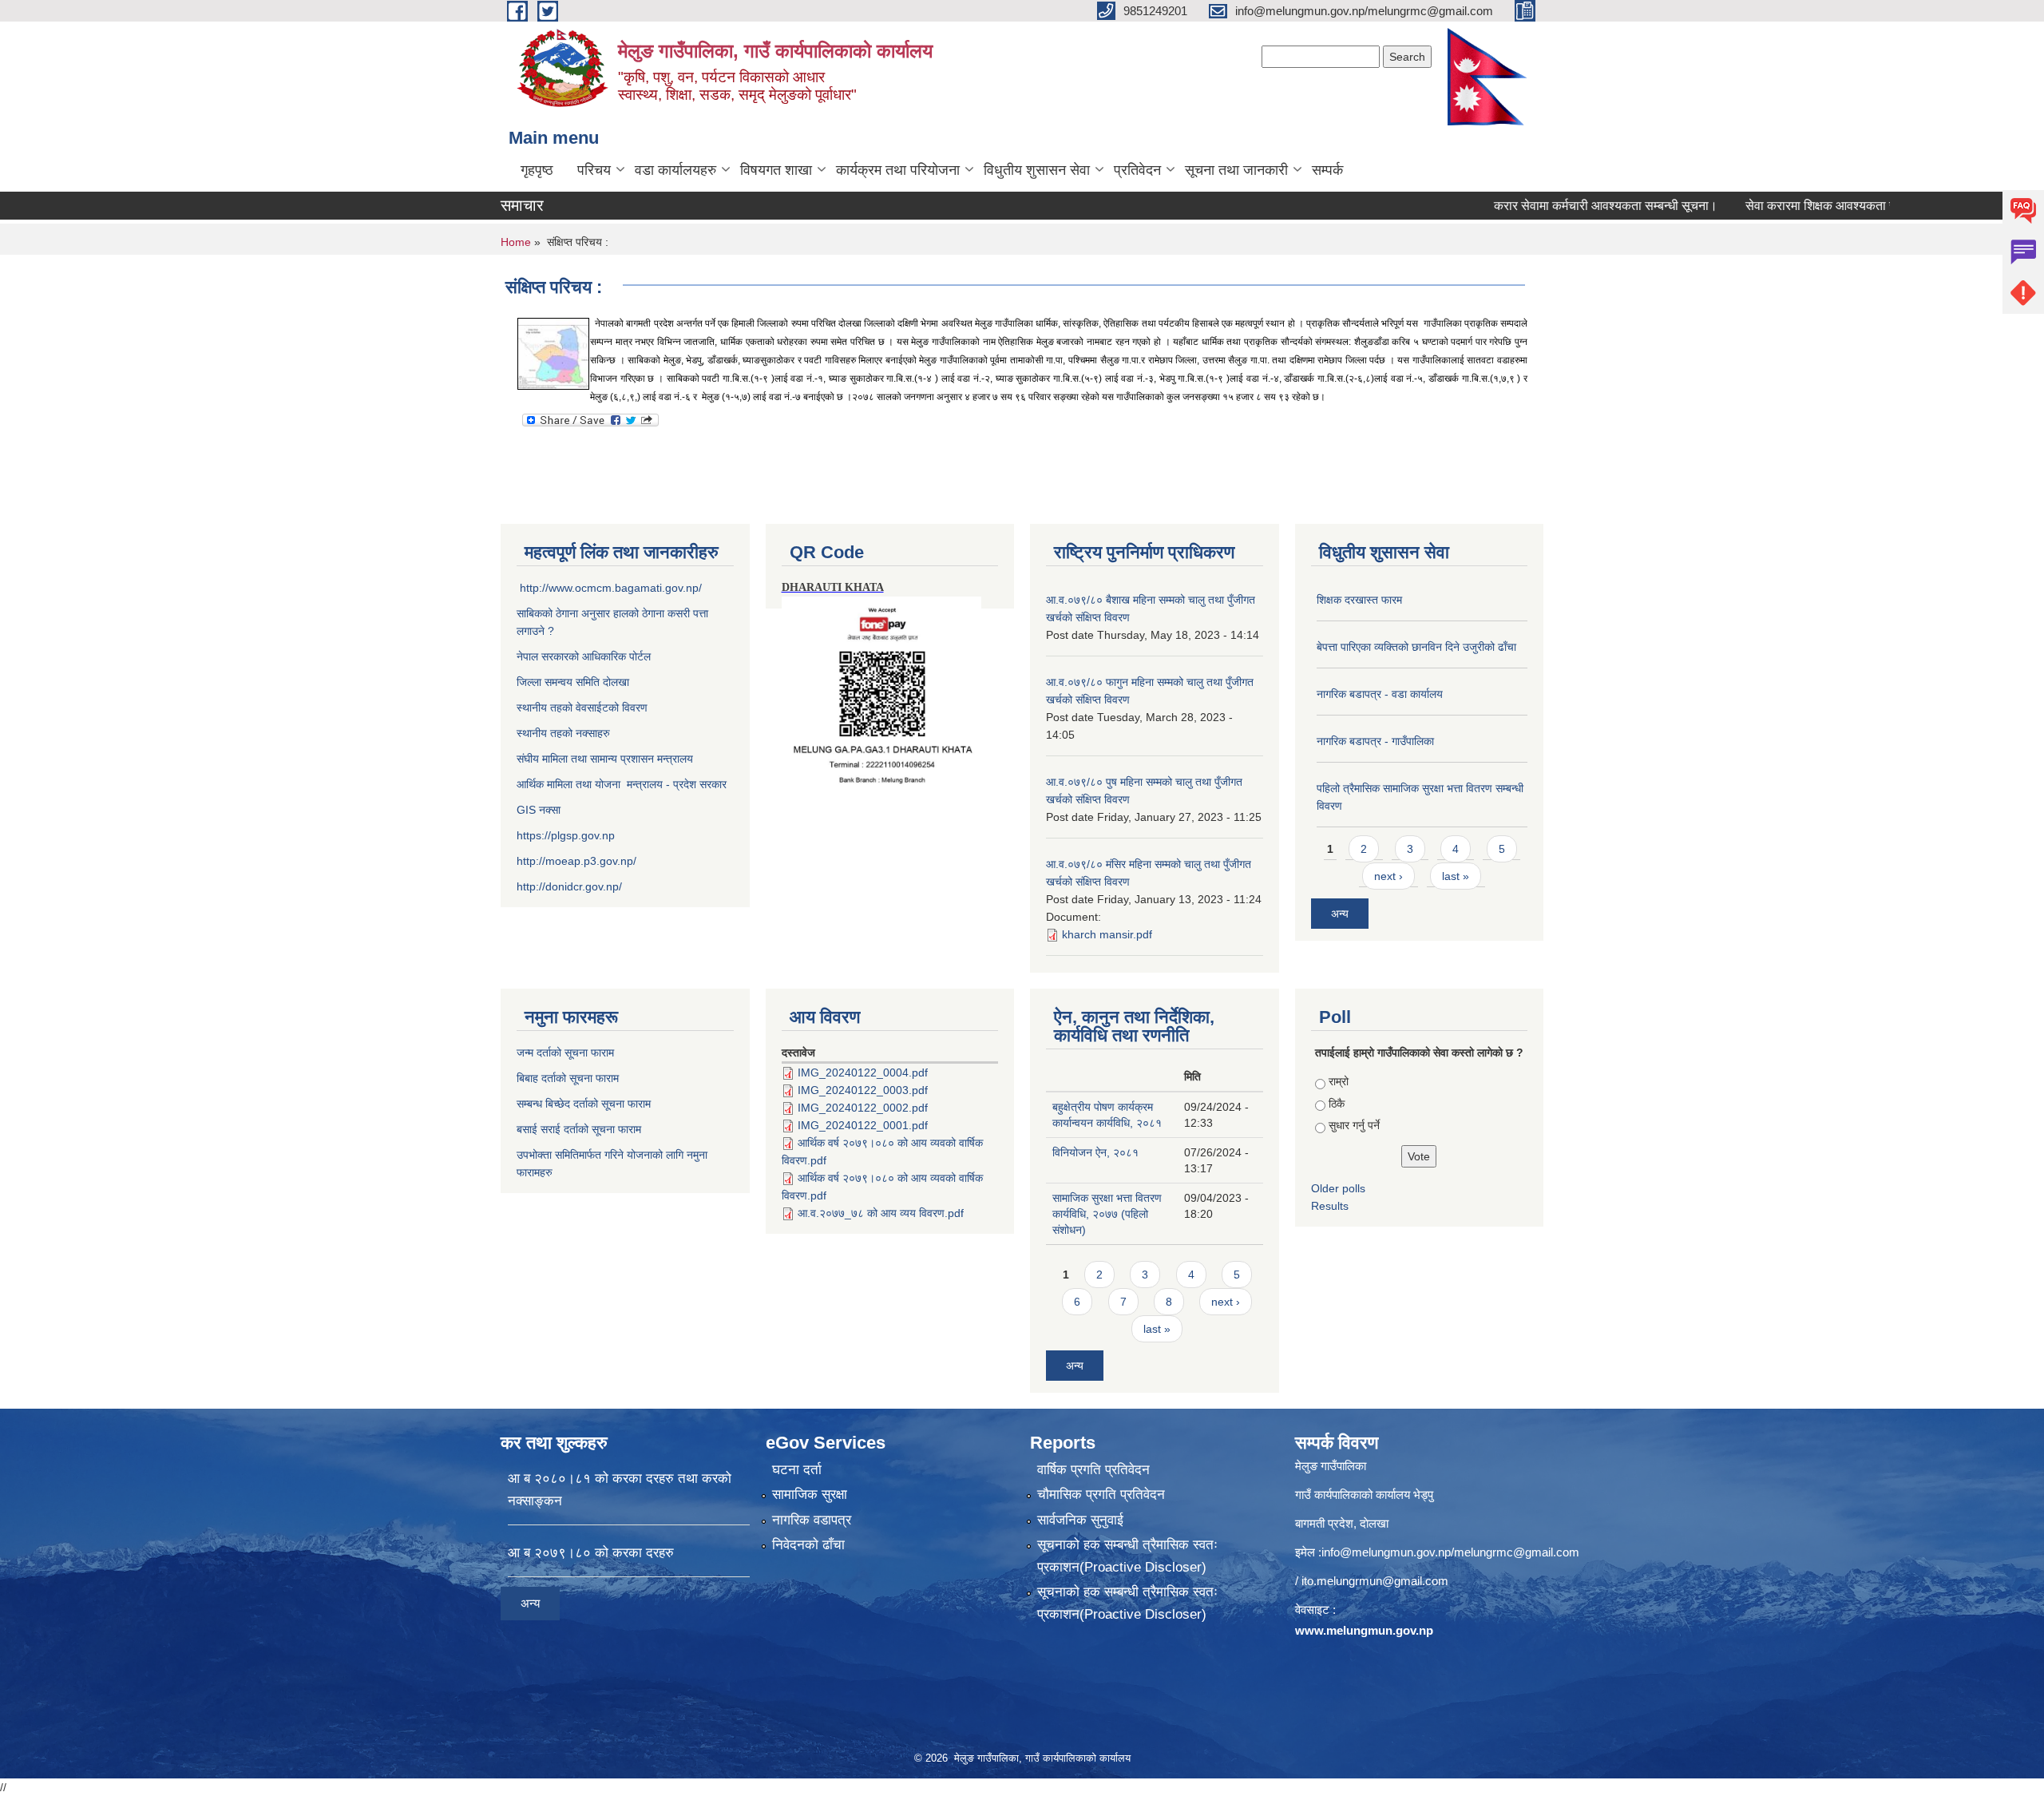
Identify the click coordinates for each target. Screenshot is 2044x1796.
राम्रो (1339, 1081)
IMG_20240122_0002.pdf (863, 1108)
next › (1388, 876)
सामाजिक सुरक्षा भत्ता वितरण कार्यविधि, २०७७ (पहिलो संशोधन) (1107, 1214)
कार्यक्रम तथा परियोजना (898, 170)
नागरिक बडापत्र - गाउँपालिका (1375, 741)
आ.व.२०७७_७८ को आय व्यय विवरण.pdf (881, 1213)
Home (516, 242)
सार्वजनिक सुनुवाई (1080, 1520)
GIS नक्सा (540, 810)
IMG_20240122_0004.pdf (863, 1072)
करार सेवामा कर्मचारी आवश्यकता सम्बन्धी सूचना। (1555, 206)
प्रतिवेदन (1137, 170)
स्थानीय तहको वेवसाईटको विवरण (582, 708)
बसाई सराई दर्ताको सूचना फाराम (579, 1129)
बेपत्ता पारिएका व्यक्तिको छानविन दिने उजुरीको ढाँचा (1416, 647)
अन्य (1340, 914)
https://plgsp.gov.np (566, 835)
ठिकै (1337, 1104)
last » (1456, 876)
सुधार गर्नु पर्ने (1354, 1125)
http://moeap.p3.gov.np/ (576, 861)
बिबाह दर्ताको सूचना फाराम (568, 1078)
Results (1330, 1206)
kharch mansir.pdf (1107, 934)
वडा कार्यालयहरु (675, 170)
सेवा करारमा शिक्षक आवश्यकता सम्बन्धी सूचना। (1802, 206)
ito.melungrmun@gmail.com (1375, 1581)
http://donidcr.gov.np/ (569, 886)
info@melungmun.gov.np (1386, 1552)
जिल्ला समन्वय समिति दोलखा (573, 682)
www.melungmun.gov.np (1364, 1630)
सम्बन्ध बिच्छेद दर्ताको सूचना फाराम (584, 1104)
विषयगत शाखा (776, 170)
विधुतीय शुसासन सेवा (1037, 170)
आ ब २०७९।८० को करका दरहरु (591, 1553)
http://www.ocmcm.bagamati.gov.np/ (611, 588)
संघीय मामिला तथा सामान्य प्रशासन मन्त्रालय (605, 759)
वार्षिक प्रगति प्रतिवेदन (1093, 1470)
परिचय (594, 170)
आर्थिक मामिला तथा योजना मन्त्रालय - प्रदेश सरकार (622, 784)
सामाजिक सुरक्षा (810, 1495)
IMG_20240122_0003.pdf (863, 1090)
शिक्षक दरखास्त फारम (1359, 600)
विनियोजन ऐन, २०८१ (1095, 1152)
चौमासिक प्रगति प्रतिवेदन (1101, 1495)
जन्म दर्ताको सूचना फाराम (565, 1053)
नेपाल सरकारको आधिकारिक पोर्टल (584, 656)
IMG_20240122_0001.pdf (863, 1125)
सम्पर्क (1327, 170)
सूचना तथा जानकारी (1236, 170)
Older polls (1338, 1188)
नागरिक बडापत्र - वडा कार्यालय (1380, 694)
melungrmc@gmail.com (1517, 1552)
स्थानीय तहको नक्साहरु (563, 733)
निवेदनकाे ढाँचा (808, 1545)
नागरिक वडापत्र (812, 1520)
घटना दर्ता (797, 1470)
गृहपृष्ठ (537, 170)
